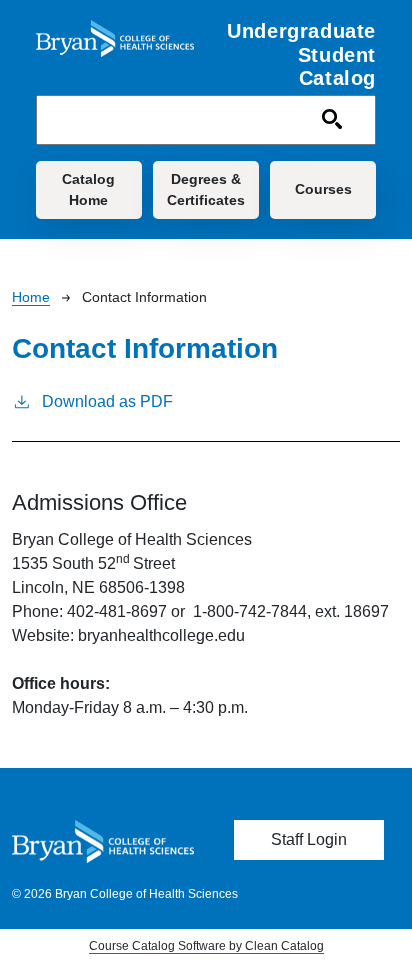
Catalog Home (88, 189)
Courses (323, 189)
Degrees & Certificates (206, 189)
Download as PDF (107, 401)
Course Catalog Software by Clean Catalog (206, 946)
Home (31, 297)
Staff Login (309, 839)
